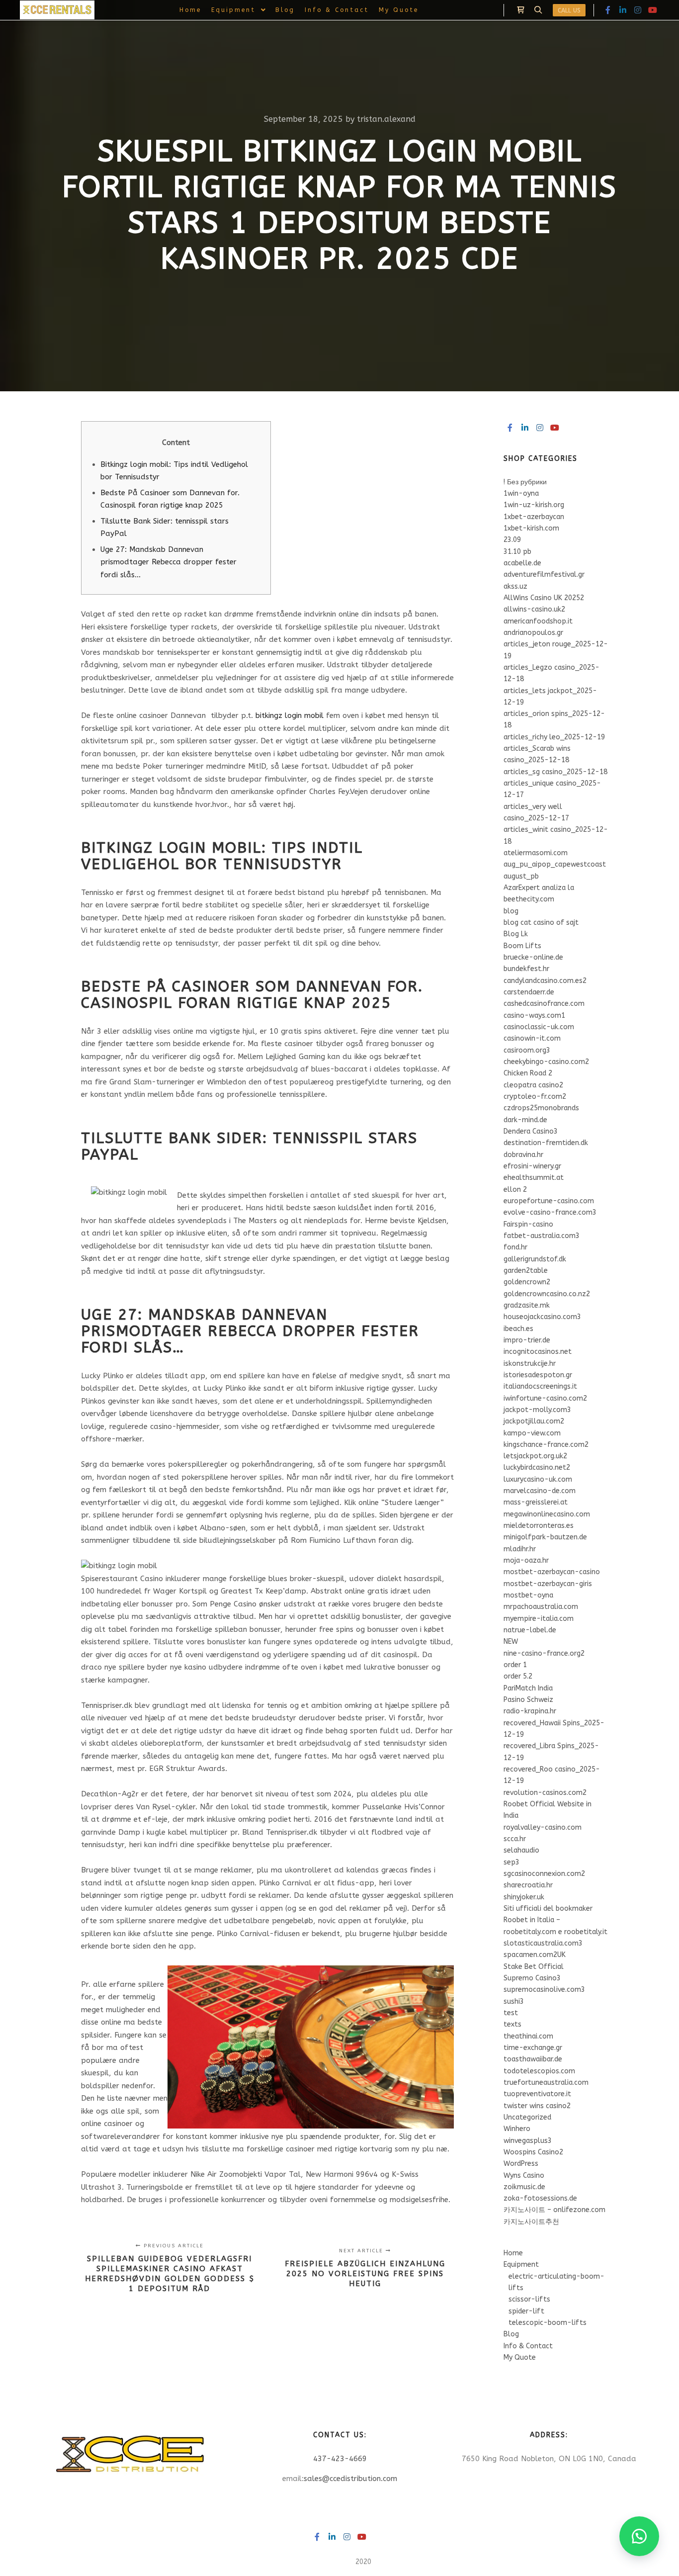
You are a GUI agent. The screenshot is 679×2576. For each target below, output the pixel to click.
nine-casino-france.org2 (544, 1653)
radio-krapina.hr (530, 1711)
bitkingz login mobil (290, 715)
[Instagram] (638, 10)
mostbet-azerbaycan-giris (548, 1584)
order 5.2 (518, 1676)
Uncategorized (527, 2117)
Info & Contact (528, 2346)
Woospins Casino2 (533, 2152)
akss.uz (515, 586)
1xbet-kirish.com (531, 528)
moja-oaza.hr (526, 1560)
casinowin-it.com (532, 1038)
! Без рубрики (525, 482)
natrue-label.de (530, 1630)
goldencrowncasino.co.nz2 (547, 1294)
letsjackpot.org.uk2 (535, 1456)
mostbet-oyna (528, 1595)
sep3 (511, 1862)
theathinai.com (528, 2036)
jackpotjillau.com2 (534, 1421)
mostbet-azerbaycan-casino (552, 1572)
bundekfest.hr (526, 969)
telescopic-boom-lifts (548, 2323)
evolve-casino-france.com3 (550, 1212)
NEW (511, 1642)
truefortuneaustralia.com (546, 2083)
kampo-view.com (532, 1433)
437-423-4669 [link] (340, 2459)
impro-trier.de (527, 1340)
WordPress (521, 2164)
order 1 (515, 1665)
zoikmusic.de (524, 2187)
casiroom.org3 (527, 1050)
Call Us (569, 10)
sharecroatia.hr (528, 1885)
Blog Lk (516, 934)
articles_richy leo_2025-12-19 (554, 737)
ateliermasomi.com (536, 853)
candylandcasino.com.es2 (545, 981)
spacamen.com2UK (535, 1955)
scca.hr (515, 1839)
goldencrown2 (527, 1282)
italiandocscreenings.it (540, 1386)
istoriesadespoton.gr (538, 1375)
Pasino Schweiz (528, 1700)
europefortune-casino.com (549, 1201)
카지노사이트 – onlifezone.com (554, 2210)
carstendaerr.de (529, 992)
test (511, 2013)
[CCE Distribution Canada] (57, 10)
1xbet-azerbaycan (534, 517)
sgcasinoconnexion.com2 (544, 1874)
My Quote (520, 2357)
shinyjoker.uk (524, 1897)
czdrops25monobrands (541, 1108)
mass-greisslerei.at (536, 1502)
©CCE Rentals (331, 2562)
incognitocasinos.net (538, 1352)
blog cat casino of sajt (541, 923)
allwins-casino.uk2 (534, 609)
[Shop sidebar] (520, 10)
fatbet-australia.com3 (542, 1236)
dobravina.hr (523, 1155)
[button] (639, 2536)
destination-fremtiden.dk (546, 1143)
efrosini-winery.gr (532, 1166)
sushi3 (514, 2001)
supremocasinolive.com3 (544, 1990)
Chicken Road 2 (528, 1073)
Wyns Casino (524, 2176)
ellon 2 (515, 1190)
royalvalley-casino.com (543, 1827)
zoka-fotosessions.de (540, 2198)
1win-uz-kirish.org (534, 505)
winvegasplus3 (528, 2141)
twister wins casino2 (537, 2106)
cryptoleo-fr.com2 (535, 1097)
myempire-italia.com (539, 1619)
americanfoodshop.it (538, 621)
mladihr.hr (520, 1549)
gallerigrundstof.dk (535, 1259)
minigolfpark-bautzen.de (545, 1537)
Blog (511, 2334)
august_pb (521, 876)
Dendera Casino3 (531, 1131)
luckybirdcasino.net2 (537, 1467)
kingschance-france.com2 (546, 1445)
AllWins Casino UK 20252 (544, 598)
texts (512, 2024)
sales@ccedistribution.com (350, 2479)
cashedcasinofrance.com (544, 1004)
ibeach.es (518, 1329)
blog (511, 911)
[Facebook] (608, 10)
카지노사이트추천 (531, 2222)
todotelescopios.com (539, 2071)
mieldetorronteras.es (539, 1526)
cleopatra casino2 (533, 1085)
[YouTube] (653, 10)
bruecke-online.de (533, 957)
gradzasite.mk (527, 1305)
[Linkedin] (623, 10)
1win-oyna (521, 493)
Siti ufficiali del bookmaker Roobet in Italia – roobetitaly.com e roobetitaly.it (555, 1920)
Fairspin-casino (528, 1224)
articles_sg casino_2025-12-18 (555, 772)
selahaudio (521, 1850)
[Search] (538, 10)
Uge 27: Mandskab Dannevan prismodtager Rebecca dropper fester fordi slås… (169, 562)
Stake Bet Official (534, 1967)
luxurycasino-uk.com (538, 1479)
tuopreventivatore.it (537, 2094)
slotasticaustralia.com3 (543, 1943)
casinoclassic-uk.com (539, 1027)
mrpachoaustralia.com (541, 1607)
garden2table (526, 1271)
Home (513, 2253)
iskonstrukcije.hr (530, 1364)
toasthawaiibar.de (533, 2059)
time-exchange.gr (533, 2048)
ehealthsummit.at (534, 1178)
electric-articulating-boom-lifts (556, 2282)
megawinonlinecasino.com (547, 1514)
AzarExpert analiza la (539, 888)
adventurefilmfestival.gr (544, 575)
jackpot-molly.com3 (537, 1410)
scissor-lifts (529, 2299)
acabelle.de (522, 563)
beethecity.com (529, 899)
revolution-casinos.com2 (545, 1793)
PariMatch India (528, 1688)
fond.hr (515, 1247)
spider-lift (526, 2311)
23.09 (512, 540)
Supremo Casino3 (532, 1978)
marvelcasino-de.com (540, 1491)
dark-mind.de (525, 1120)
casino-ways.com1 (534, 1016)
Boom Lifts (522, 946)
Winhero (517, 2129)
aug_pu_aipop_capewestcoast (555, 864)
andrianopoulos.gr (533, 633)
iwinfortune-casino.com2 (545, 1398)
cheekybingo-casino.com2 (546, 1062)
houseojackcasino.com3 (542, 1317)
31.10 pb (517, 552)
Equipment (521, 2265)
